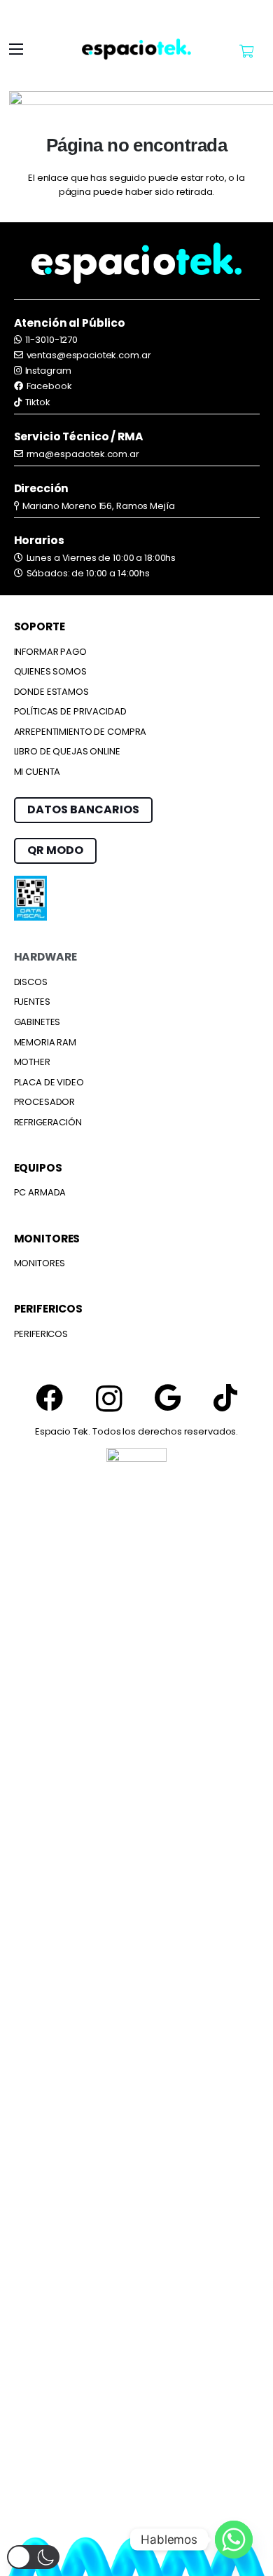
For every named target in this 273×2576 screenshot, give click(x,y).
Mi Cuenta (37, 772)
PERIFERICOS (41, 1334)
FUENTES (32, 1002)
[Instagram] (109, 1399)
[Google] (168, 1398)
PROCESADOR (45, 1102)
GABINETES (37, 1022)
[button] (16, 49)
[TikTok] (225, 1398)
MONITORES (40, 1263)
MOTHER (32, 1062)
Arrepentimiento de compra (80, 732)
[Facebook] (49, 1398)
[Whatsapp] (234, 2540)
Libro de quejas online (67, 751)
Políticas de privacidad (70, 711)
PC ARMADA (40, 1192)
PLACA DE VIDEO (49, 1082)
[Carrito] (246, 51)
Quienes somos (50, 671)
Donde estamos (51, 692)
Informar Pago (50, 652)
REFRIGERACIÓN (48, 1122)
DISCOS (31, 982)
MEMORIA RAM (45, 1042)
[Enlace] (136, 49)
